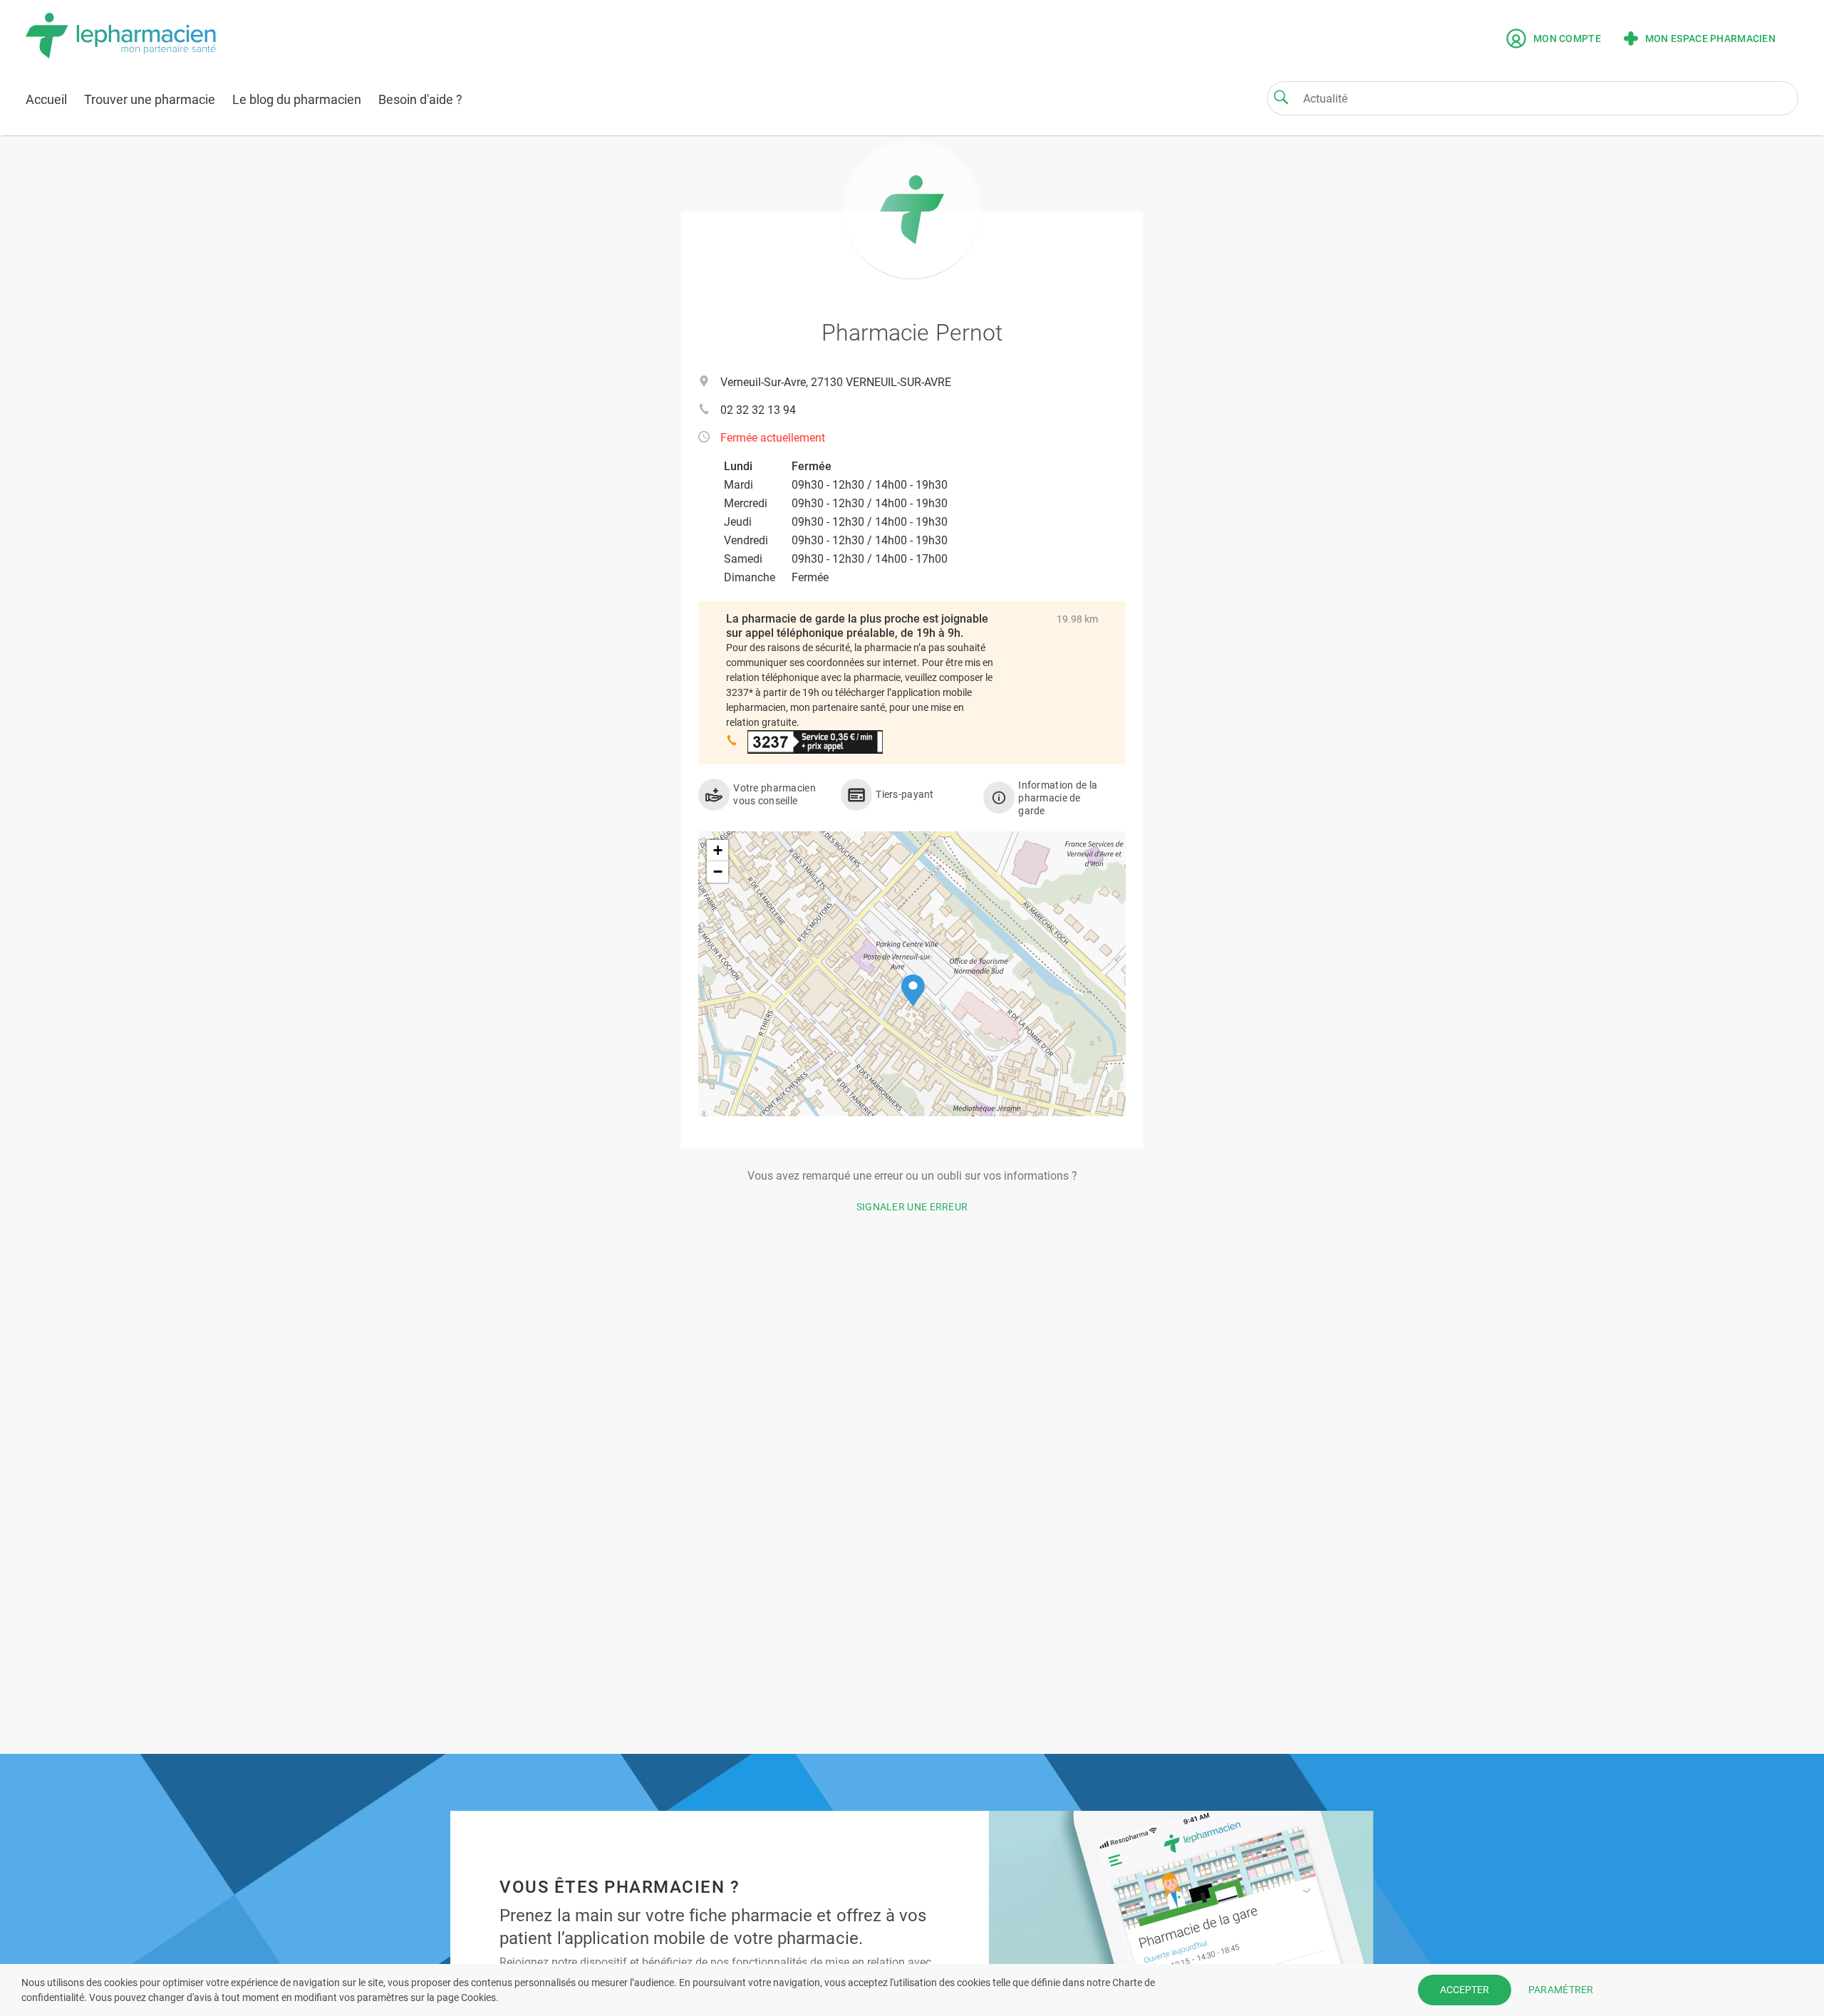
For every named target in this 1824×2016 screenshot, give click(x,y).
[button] (913, 991)
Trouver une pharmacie (150, 99)
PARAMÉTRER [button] (1561, 1990)
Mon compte (1567, 38)
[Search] (1281, 97)
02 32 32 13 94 (758, 410)
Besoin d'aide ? (420, 99)
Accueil (46, 99)
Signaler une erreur (912, 1207)
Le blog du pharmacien (297, 99)
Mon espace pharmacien (1710, 38)
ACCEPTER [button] (1465, 1990)
